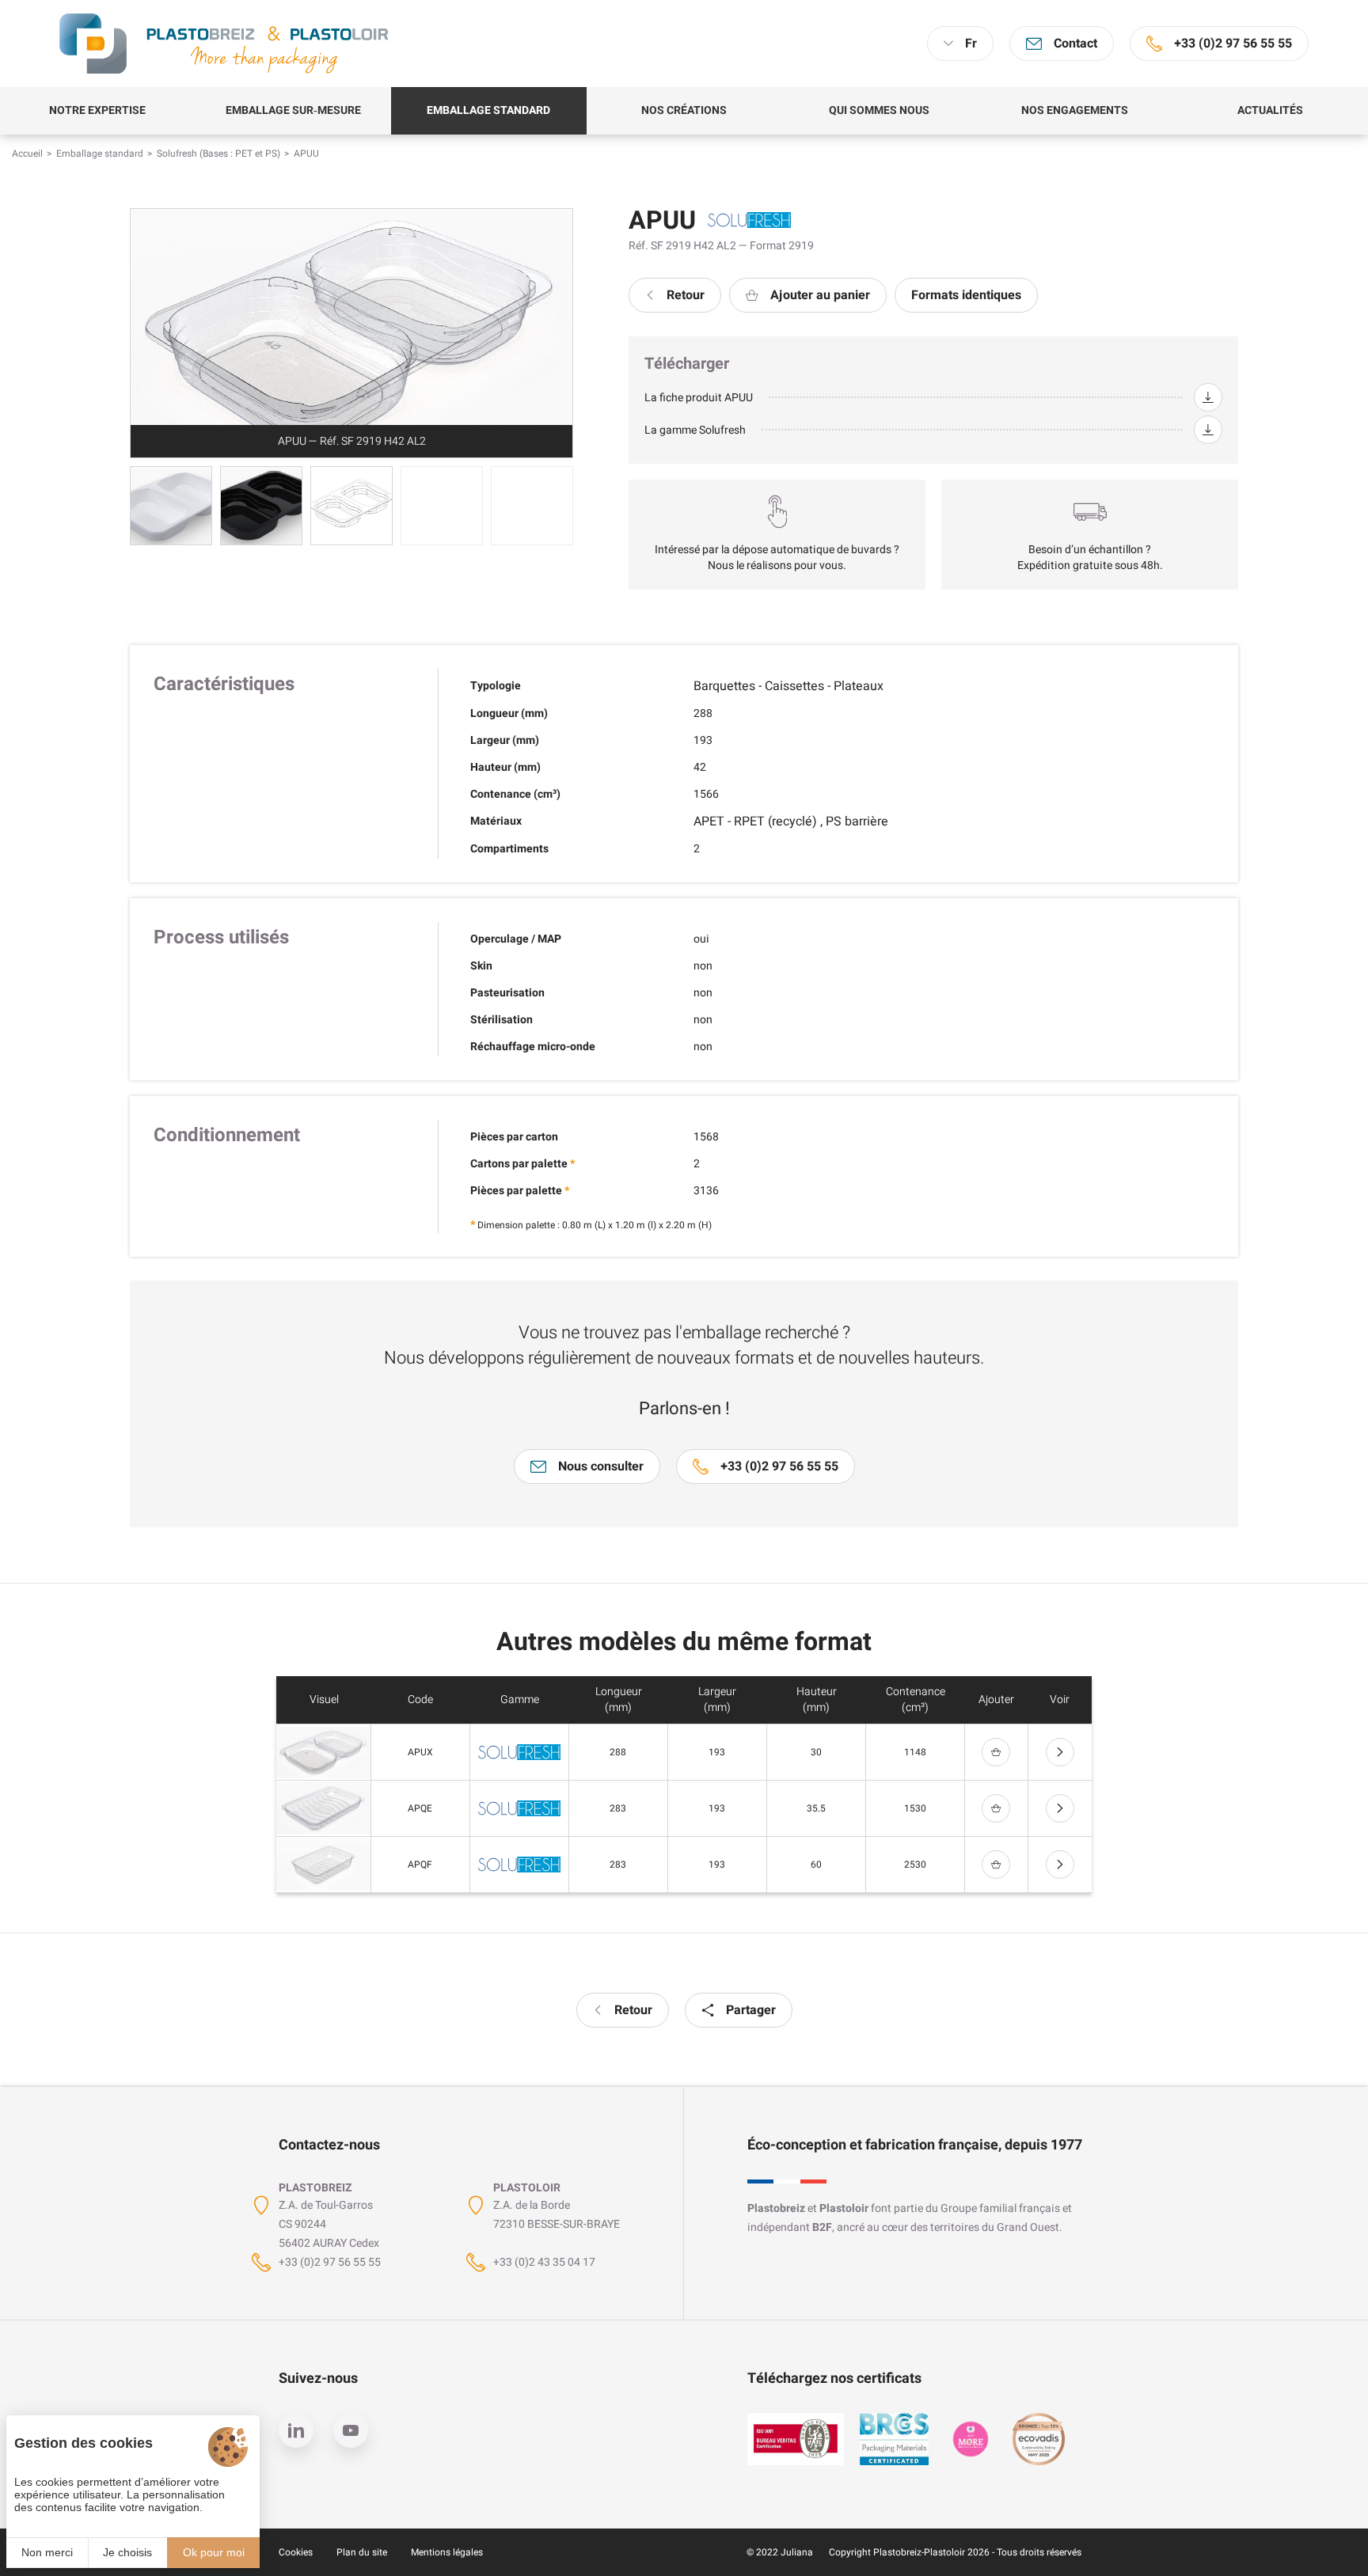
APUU (306, 154)
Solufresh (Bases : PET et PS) (218, 154)
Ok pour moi (214, 2552)
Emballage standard (100, 154)
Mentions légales (447, 2552)
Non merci (47, 2552)
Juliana (797, 2552)
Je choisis (127, 2552)
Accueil (27, 154)
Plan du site (362, 2552)
